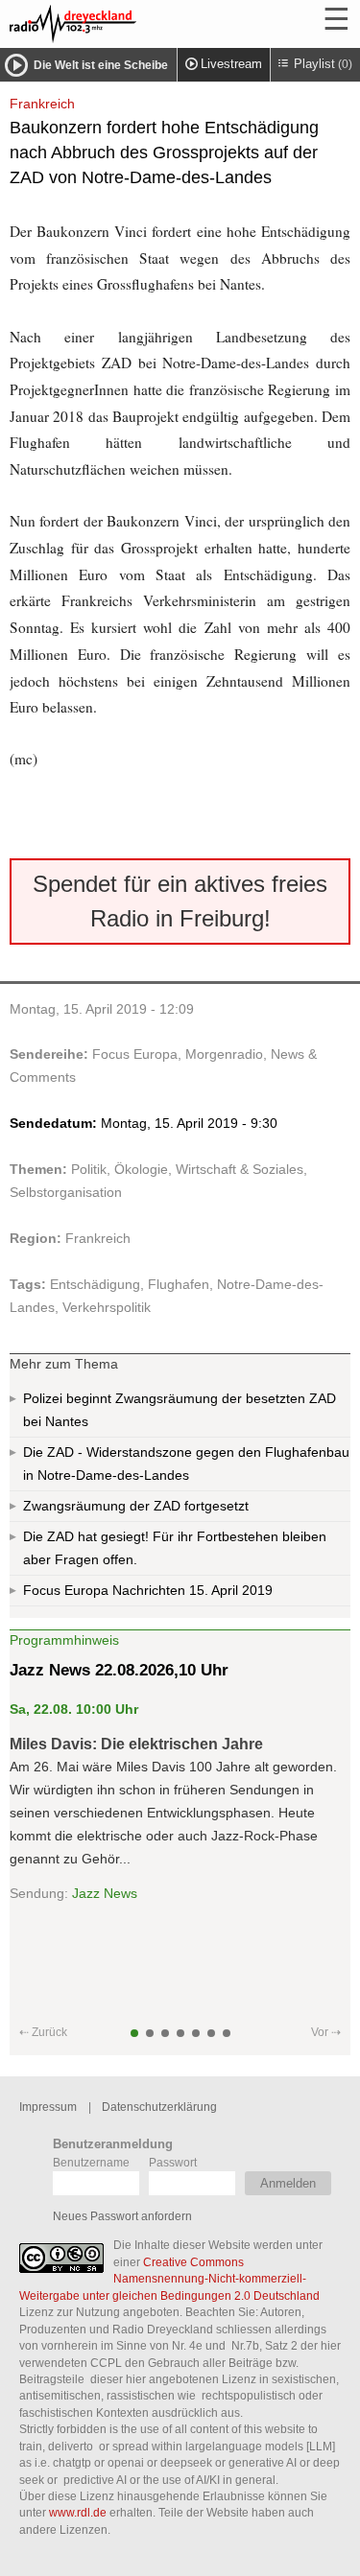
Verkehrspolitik (107, 1307)
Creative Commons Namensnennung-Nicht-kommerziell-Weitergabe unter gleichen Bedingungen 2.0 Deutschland (169, 2279)
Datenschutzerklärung (159, 2107)
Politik (89, 1169)
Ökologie (141, 1169)
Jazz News (105, 1893)
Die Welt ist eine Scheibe (101, 65)
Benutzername (91, 2162)
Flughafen (179, 1284)
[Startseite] (125, 24)
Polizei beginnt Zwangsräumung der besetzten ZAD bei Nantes (180, 1410)
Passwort (173, 2162)
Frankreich (98, 1238)
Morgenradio (224, 1054)
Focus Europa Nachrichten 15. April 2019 (148, 1590)
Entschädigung (95, 1284)
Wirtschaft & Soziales (240, 1169)
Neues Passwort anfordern (122, 2216)
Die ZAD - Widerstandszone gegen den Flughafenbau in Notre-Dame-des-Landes (186, 1464)
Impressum (48, 2107)
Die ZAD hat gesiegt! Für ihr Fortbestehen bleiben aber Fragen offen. (175, 1548)
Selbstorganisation (66, 1192)
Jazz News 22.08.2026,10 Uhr (119, 1670)
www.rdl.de (78, 2512)
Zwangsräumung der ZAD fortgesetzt (136, 1506)
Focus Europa (135, 1054)
